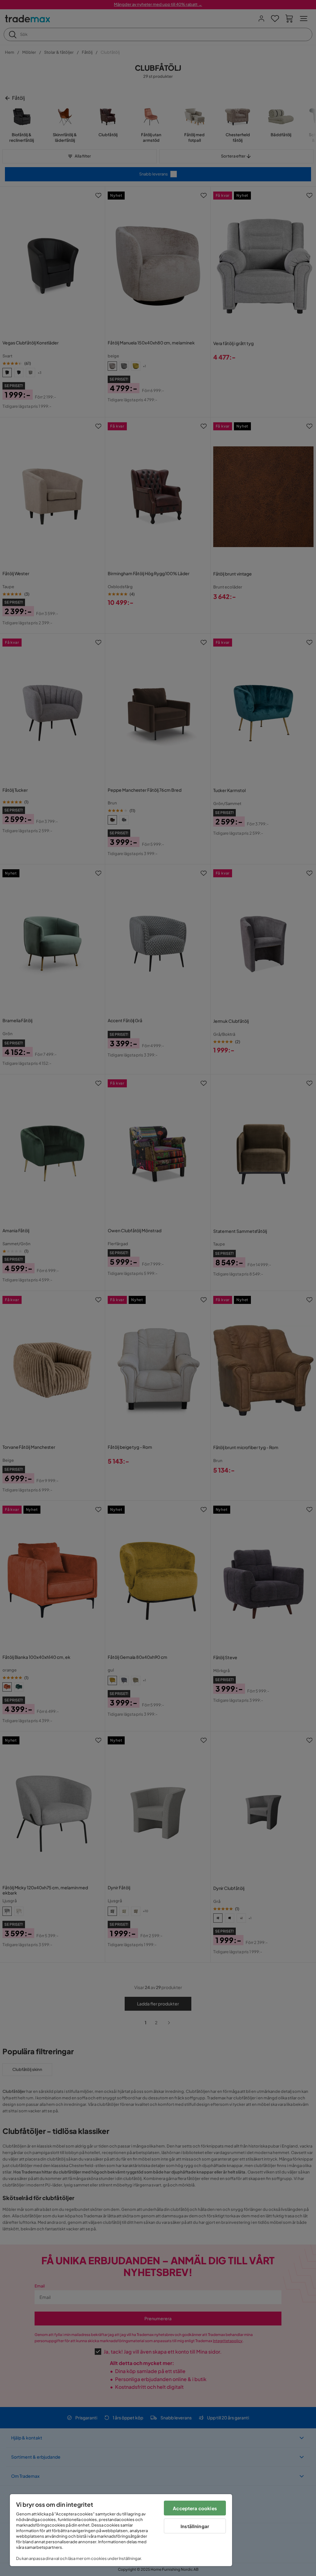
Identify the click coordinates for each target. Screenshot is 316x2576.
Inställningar (195, 2526)
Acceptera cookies (195, 2508)
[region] (121, 2530)
